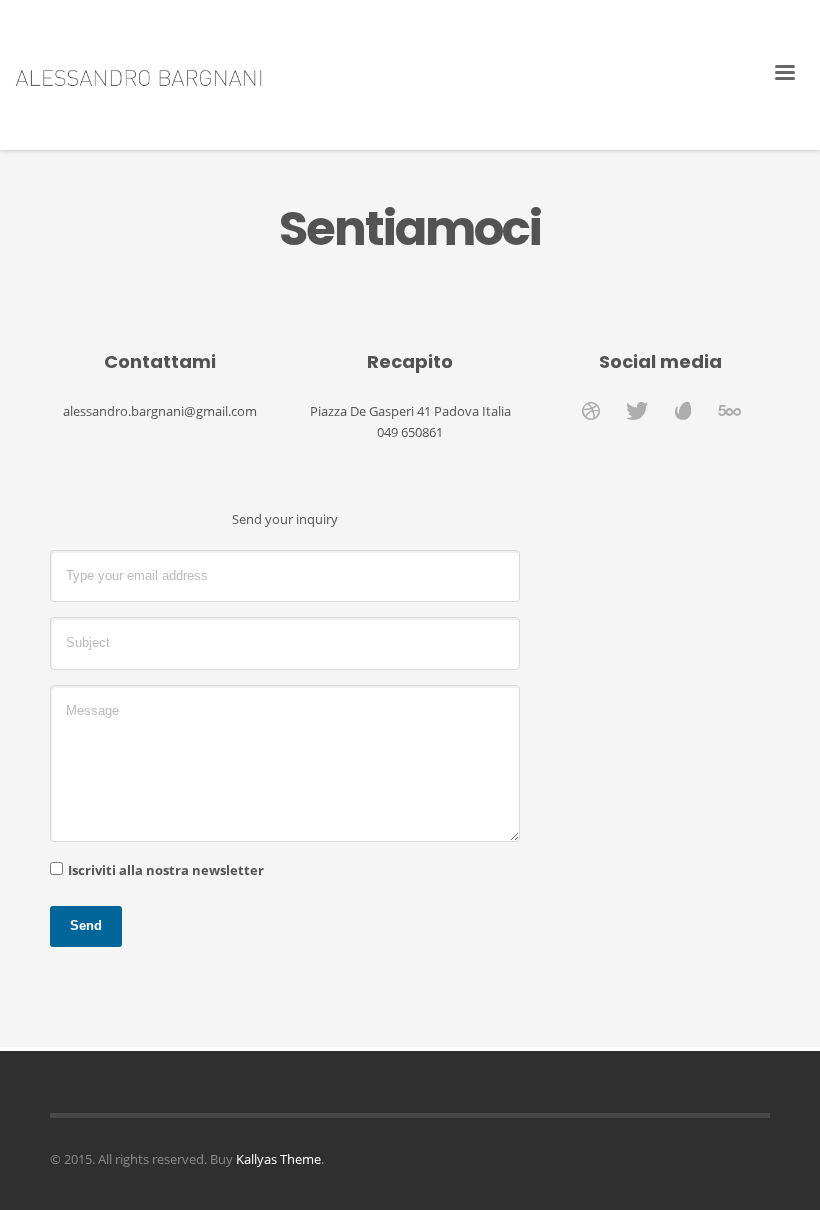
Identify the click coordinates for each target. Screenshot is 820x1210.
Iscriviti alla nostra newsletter (166, 870)
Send (86, 925)
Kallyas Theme (278, 1159)
